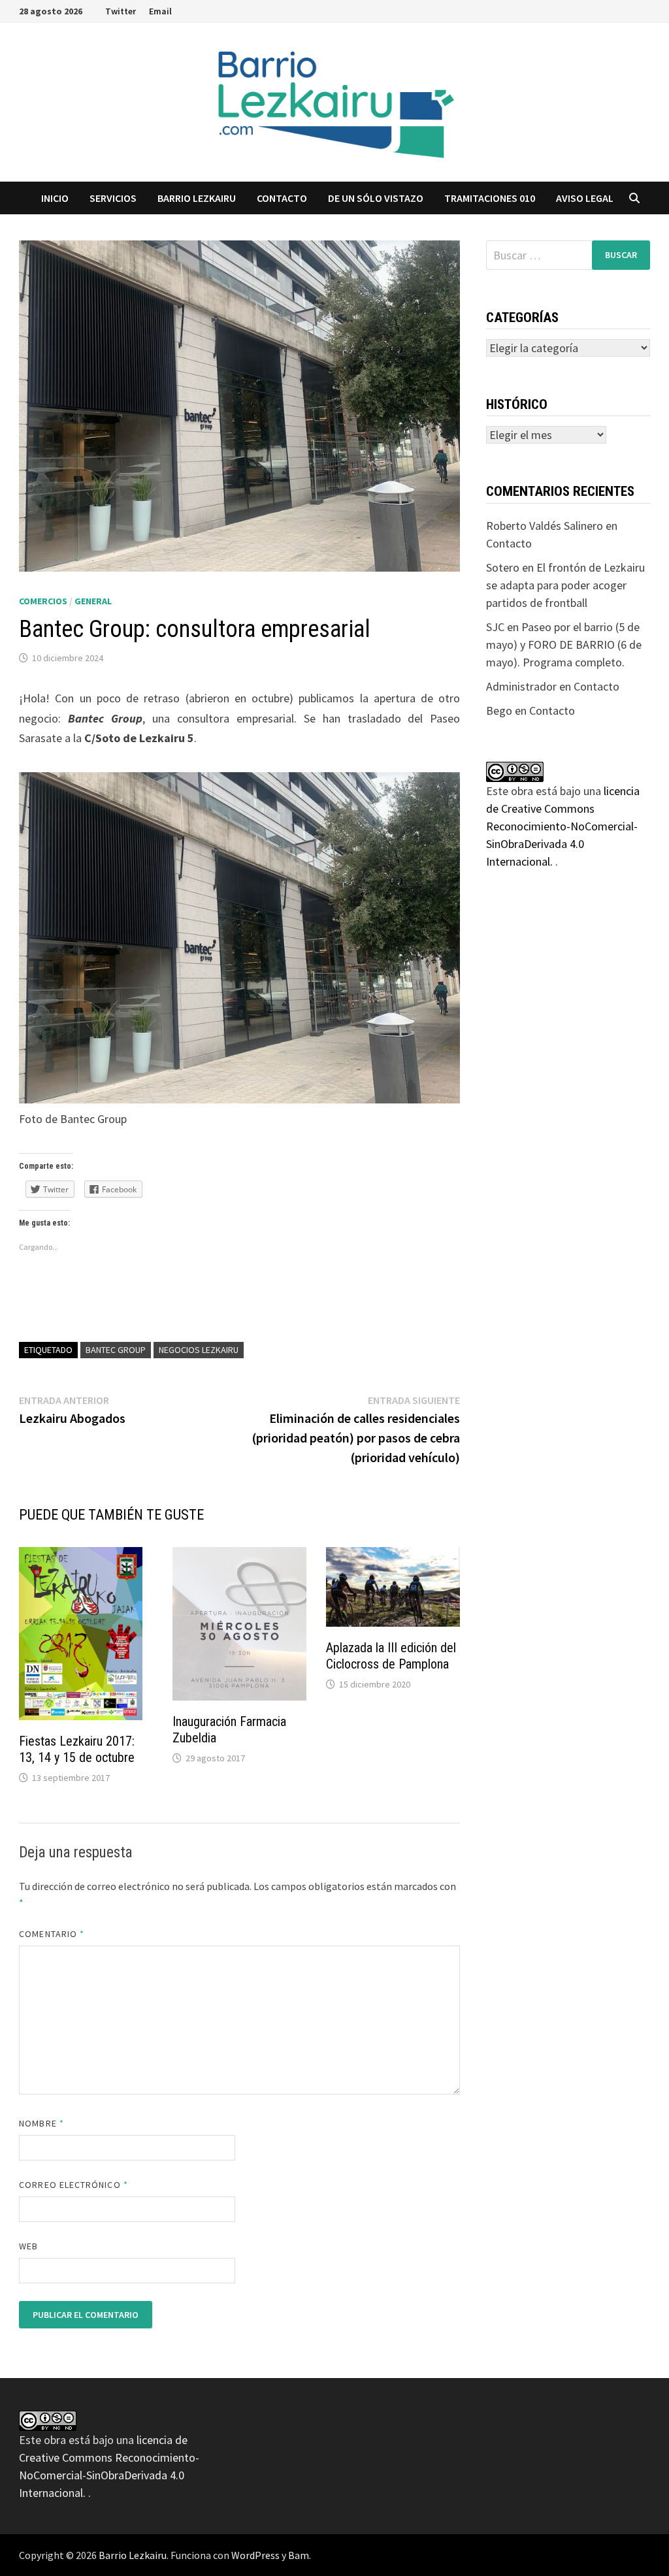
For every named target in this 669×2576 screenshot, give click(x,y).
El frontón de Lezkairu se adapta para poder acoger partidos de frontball (565, 585)
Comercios (43, 601)
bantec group (116, 1350)
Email (160, 11)
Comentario (52, 1934)
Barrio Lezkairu (133, 2555)
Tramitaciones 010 (490, 198)
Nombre (41, 2123)
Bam (299, 2555)
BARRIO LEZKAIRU (197, 198)
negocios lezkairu (199, 1350)
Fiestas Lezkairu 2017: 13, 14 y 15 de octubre (77, 1749)
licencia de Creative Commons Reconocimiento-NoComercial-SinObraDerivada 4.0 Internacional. (563, 826)
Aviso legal (585, 198)
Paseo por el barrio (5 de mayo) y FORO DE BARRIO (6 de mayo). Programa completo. (564, 644)
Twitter (121, 11)
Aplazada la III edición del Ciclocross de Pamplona (391, 1656)
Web (28, 2246)
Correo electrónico (73, 2185)
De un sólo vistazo (376, 198)
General (93, 601)
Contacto (282, 198)
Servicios (113, 198)
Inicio (55, 198)
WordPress (255, 2555)
